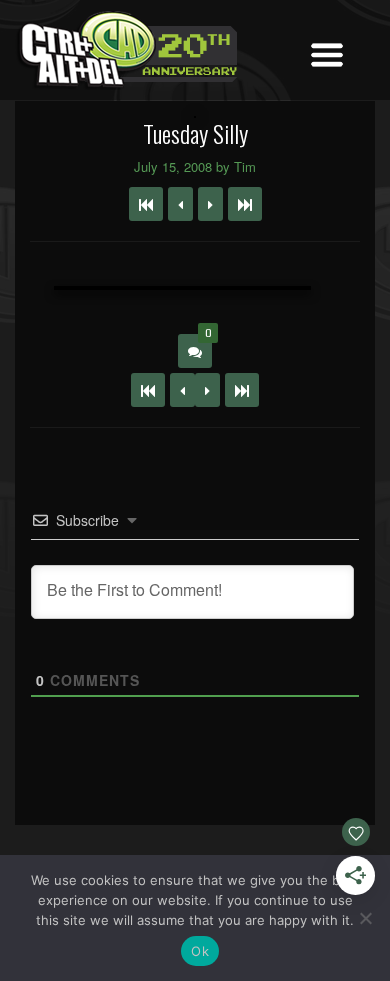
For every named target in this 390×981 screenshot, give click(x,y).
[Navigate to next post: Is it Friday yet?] (210, 204)
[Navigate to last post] (245, 204)
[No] (365, 918)
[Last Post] (242, 390)
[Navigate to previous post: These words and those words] (180, 204)
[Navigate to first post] (146, 204)
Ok (200, 951)
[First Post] (148, 390)
